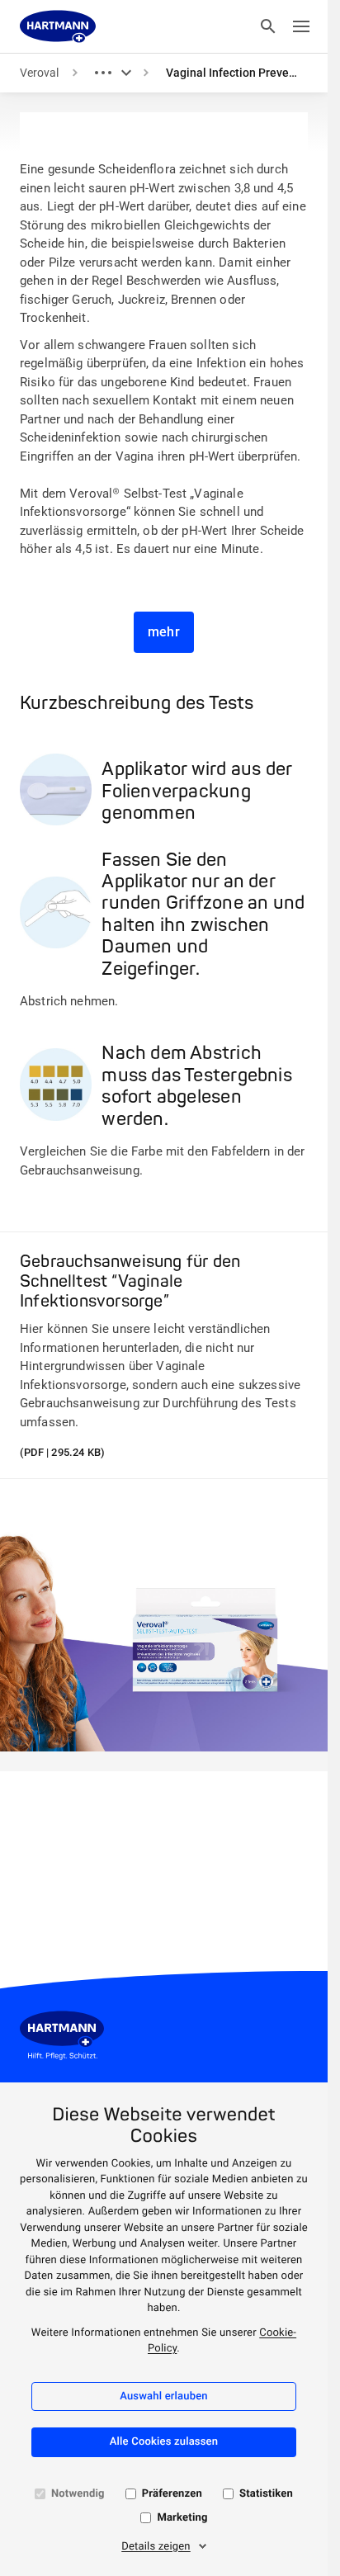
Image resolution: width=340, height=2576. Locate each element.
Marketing (182, 2518)
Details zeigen (156, 2547)
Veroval (39, 73)
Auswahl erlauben (164, 2396)
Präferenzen (172, 2494)
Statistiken (266, 2494)
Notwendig (78, 2494)
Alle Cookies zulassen (164, 2442)
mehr (164, 632)
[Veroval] (58, 26)
